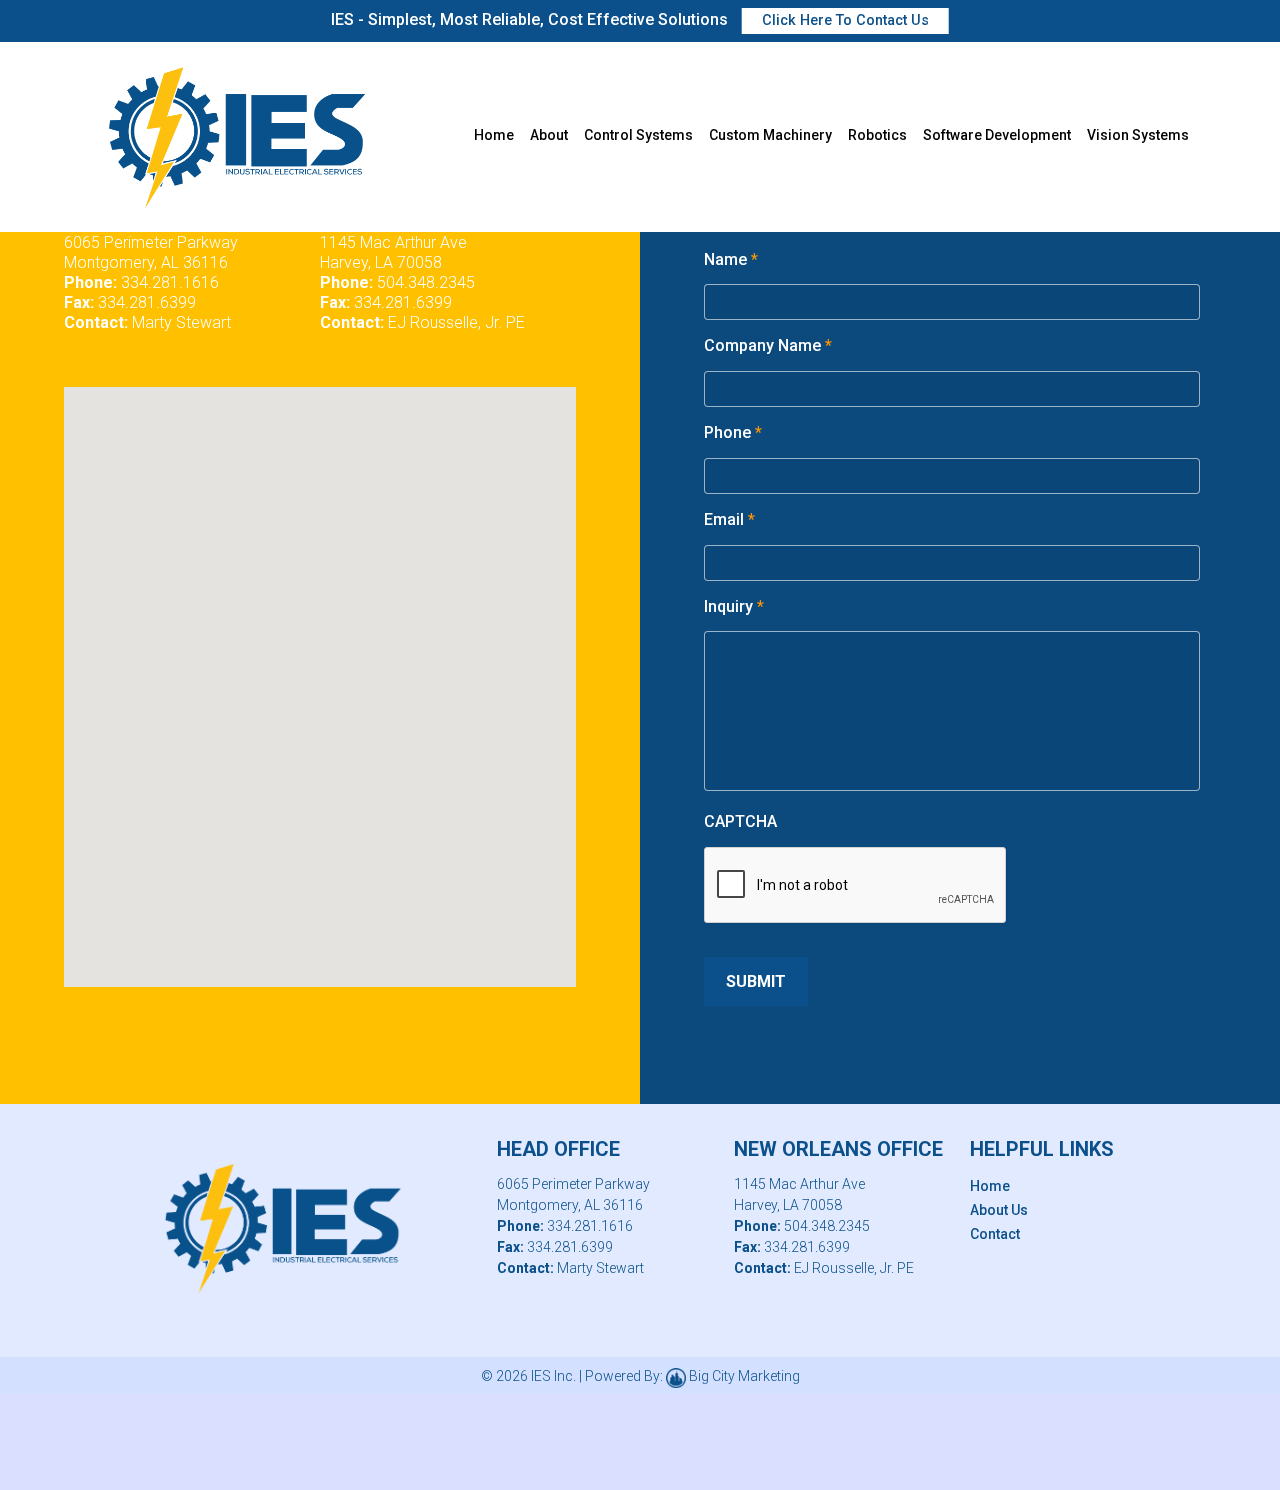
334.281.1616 (170, 282)
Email (729, 519)
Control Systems (638, 135)
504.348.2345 (426, 282)
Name (731, 259)
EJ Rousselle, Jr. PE (456, 322)
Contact (995, 1234)
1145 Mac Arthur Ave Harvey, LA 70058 (393, 252)
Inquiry (734, 606)
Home (494, 135)
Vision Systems (1138, 135)
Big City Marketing (744, 1376)
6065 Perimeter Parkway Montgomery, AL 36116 (151, 252)
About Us (999, 1210)
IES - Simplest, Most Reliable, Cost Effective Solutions (630, 19)
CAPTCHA (740, 821)
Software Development (997, 135)
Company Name (768, 345)
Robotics (877, 135)
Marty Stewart (181, 322)
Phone (733, 432)
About (549, 135)
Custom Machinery (770, 135)
